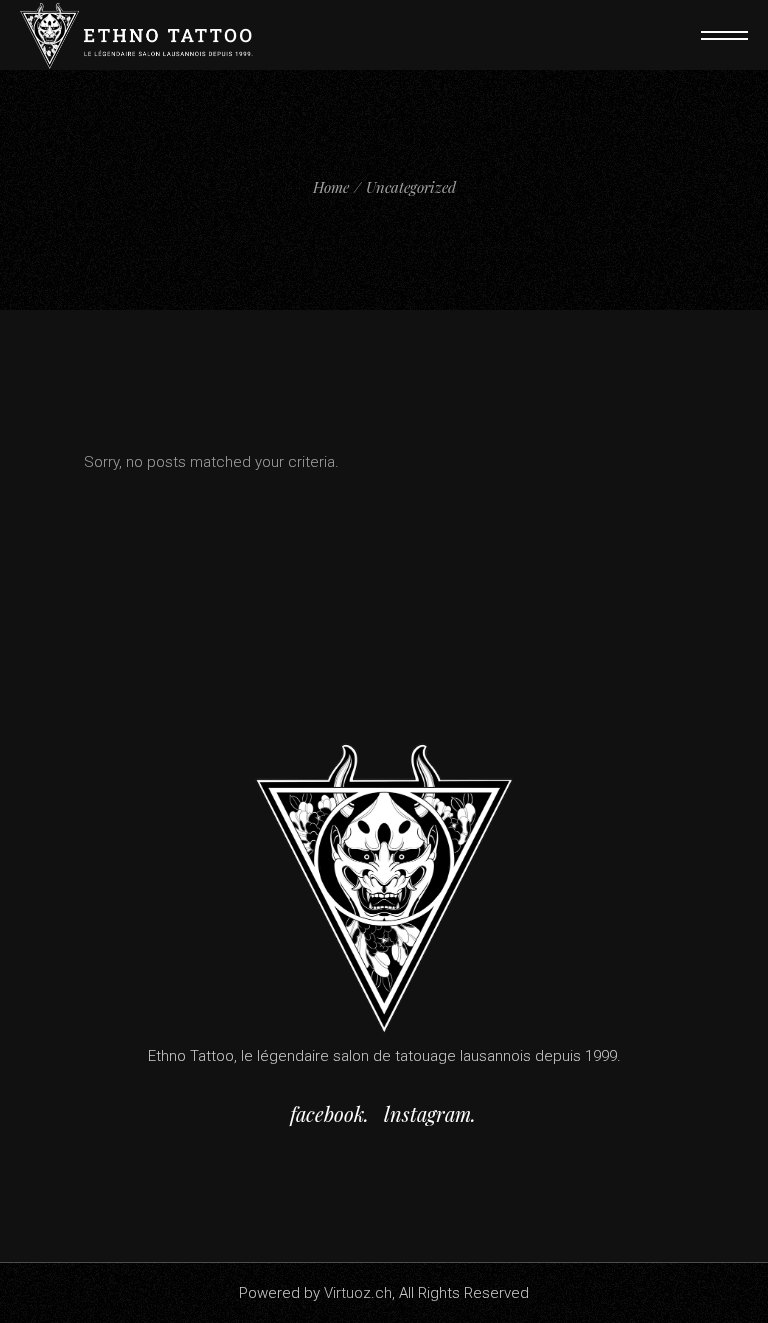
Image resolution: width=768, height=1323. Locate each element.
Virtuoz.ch (358, 1293)
